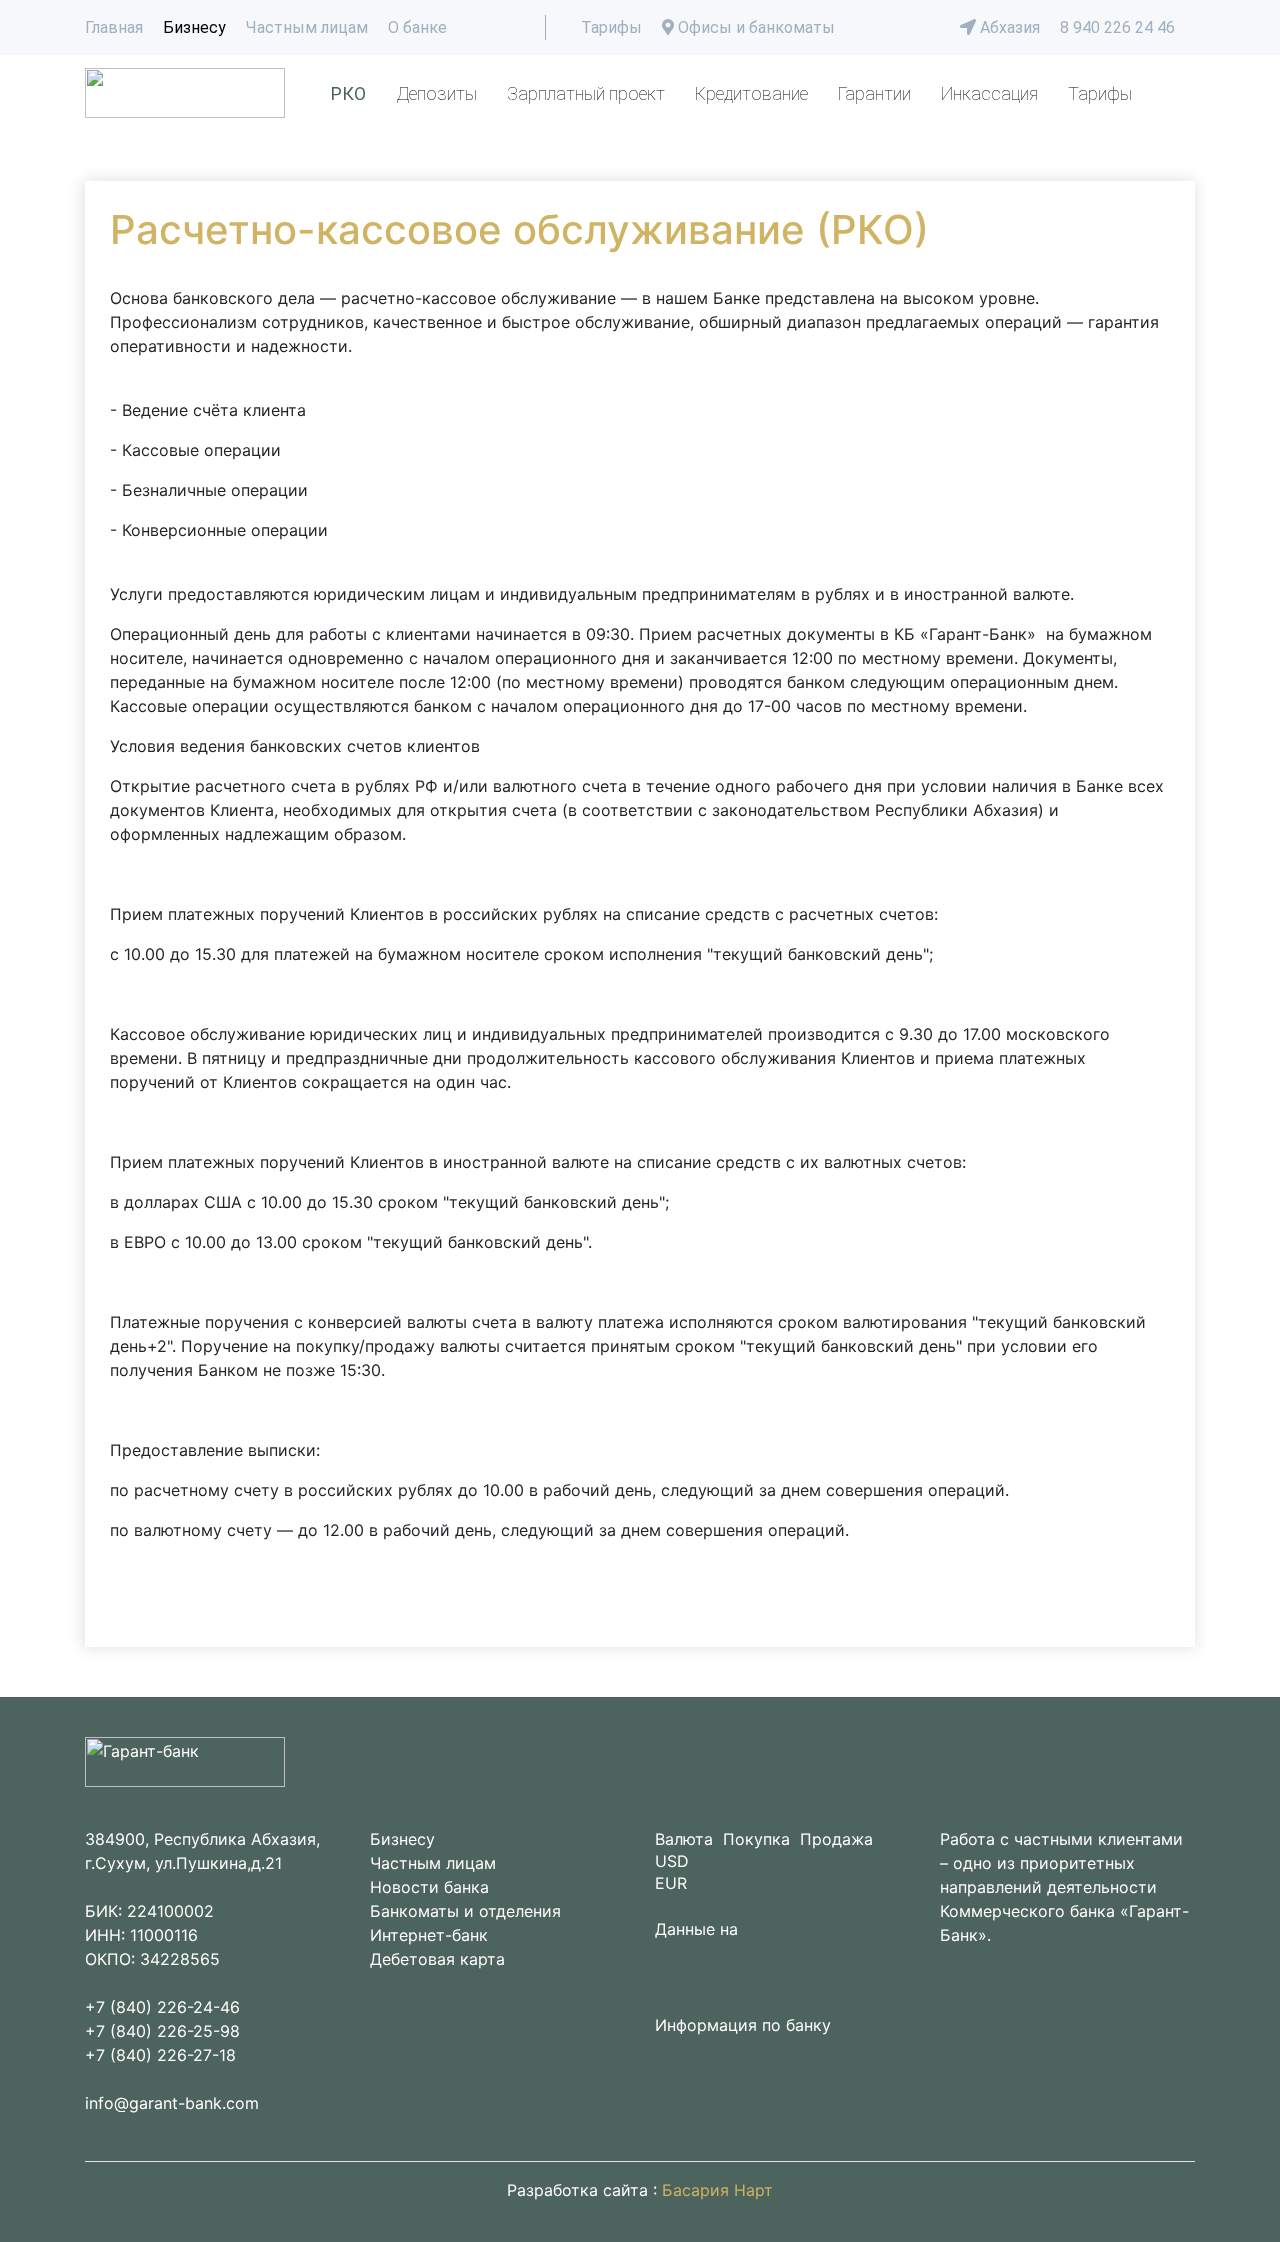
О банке (417, 27)
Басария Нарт (717, 2190)
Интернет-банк (429, 1935)
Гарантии (874, 93)
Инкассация (989, 93)
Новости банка (429, 1887)
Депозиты (436, 93)
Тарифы (611, 27)
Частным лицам (307, 27)
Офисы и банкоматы (754, 27)
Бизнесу (194, 27)
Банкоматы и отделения (465, 1911)
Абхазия (1008, 27)
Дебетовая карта (437, 1959)
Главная (114, 27)
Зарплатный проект (586, 93)
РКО (348, 93)
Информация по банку (743, 2025)
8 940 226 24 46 (1117, 27)
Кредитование (751, 93)
